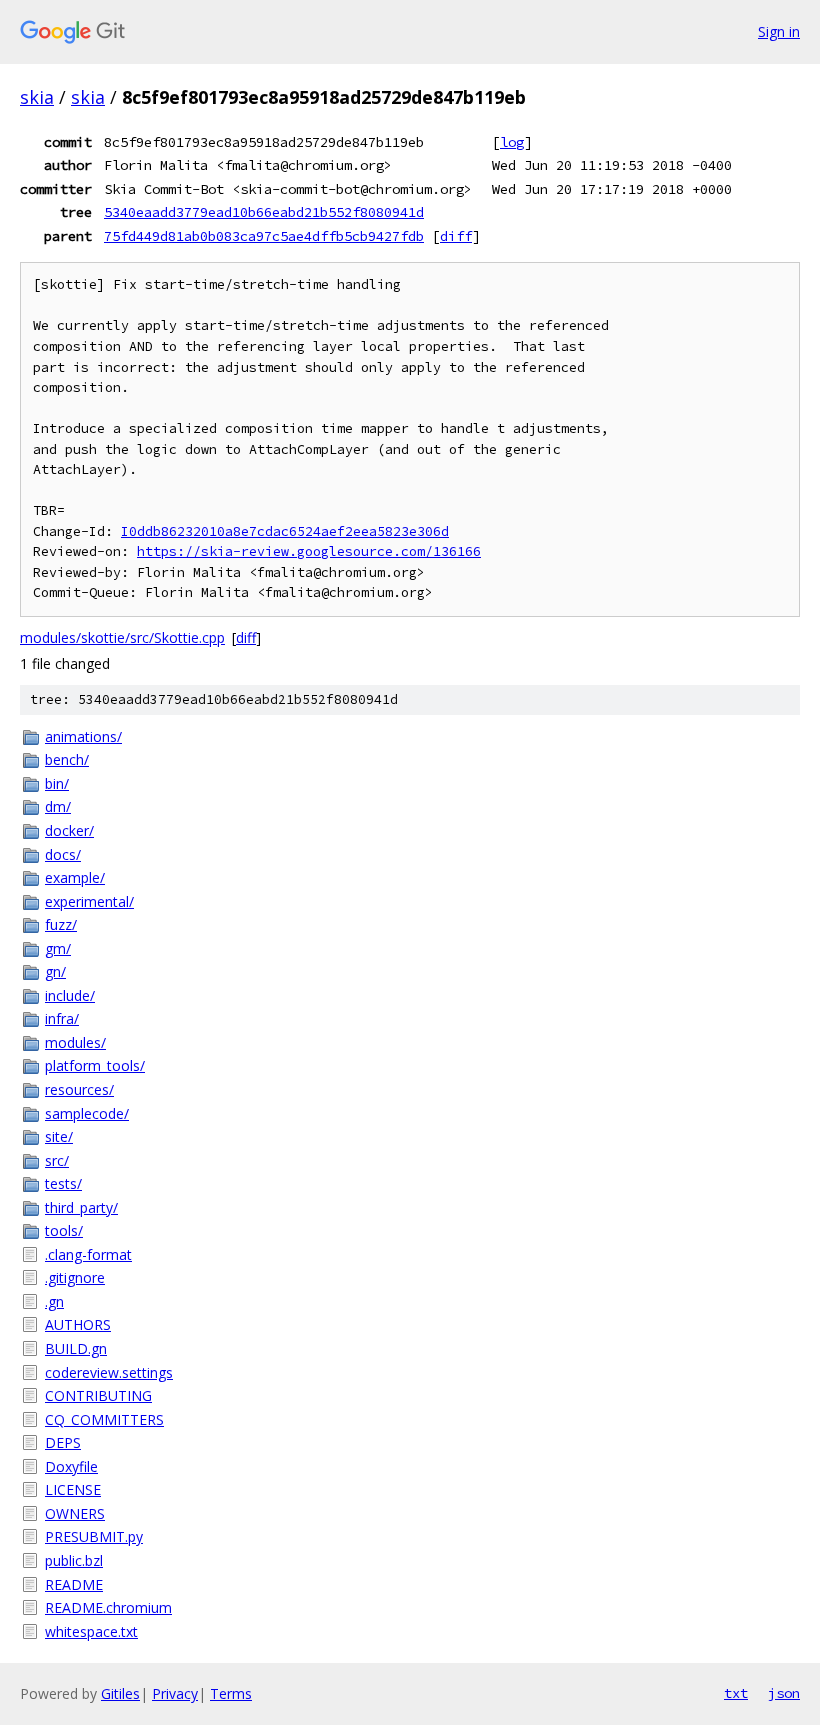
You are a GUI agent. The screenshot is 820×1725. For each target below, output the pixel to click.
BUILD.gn (76, 1348)
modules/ (75, 1042)
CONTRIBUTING (98, 1395)
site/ (59, 1136)
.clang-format (88, 1254)
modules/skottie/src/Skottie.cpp (122, 637)
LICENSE (73, 1489)
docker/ (69, 830)
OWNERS (75, 1513)
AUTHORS (78, 1324)
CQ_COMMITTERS (104, 1419)
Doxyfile (71, 1466)
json (784, 1693)
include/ (70, 995)
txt (736, 1693)
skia (37, 97)
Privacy (175, 1693)
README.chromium (108, 1607)
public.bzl (74, 1560)
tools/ (64, 1230)
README (74, 1584)
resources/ (79, 1089)
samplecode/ (87, 1113)
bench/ (67, 759)
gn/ (55, 971)
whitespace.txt (91, 1631)
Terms (231, 1693)
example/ (75, 877)
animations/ (83, 736)
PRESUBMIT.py (94, 1536)
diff (456, 236)
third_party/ (81, 1207)
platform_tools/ (95, 1065)
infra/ (62, 1018)
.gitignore (75, 1277)
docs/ (63, 854)
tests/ (63, 1183)
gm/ (58, 948)
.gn (54, 1301)
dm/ (58, 806)
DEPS (63, 1442)
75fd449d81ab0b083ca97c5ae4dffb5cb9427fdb (264, 236)
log (512, 142)
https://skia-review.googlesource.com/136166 (309, 551)
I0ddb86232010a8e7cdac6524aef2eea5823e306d (285, 531)
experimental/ (89, 901)
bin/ (57, 783)
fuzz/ (61, 924)
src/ (57, 1160)
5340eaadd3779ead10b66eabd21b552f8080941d (264, 212)
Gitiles (120, 1693)
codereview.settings (109, 1372)
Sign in (779, 31)
